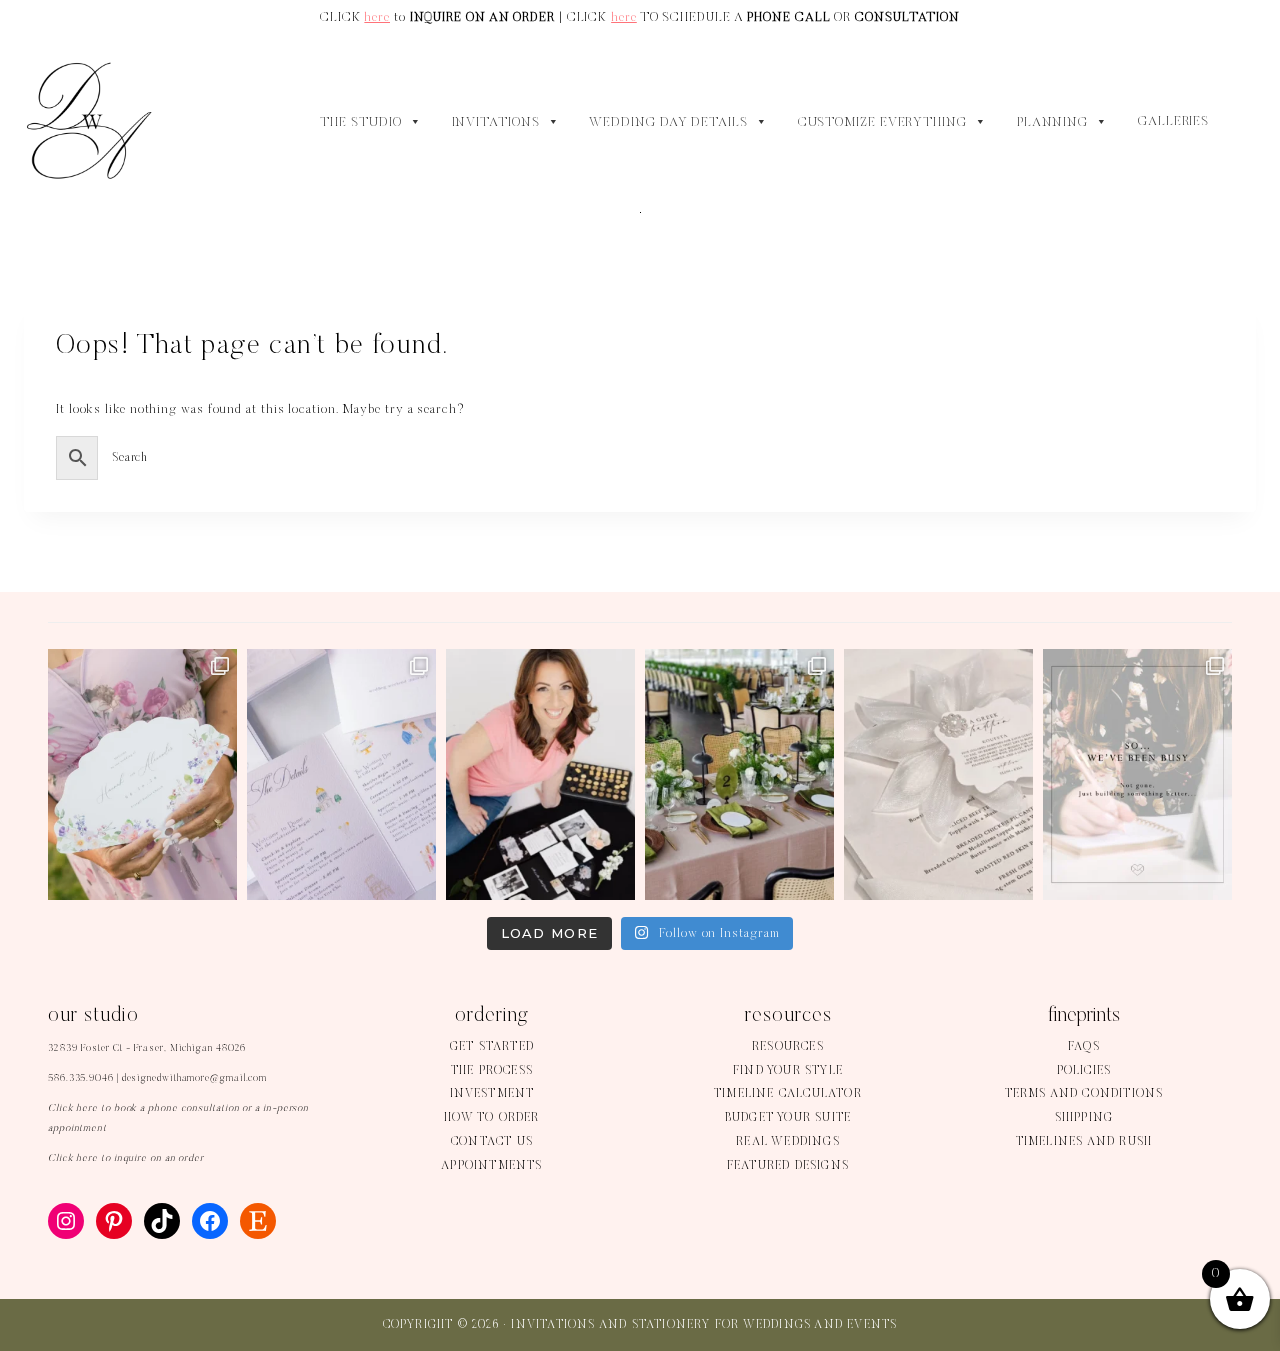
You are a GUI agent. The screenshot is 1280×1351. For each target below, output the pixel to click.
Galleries (1173, 122)
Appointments (491, 1166)
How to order (491, 1118)
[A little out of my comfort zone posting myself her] (540, 774)
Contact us (492, 1142)
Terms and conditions (1084, 1094)
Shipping (1084, 1118)
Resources (788, 1047)
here (377, 17)
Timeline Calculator (788, 1094)
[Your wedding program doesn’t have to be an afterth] (142, 774)
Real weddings (788, 1142)
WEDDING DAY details (668, 123)
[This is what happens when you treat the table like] (739, 774)
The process (492, 1071)
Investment (492, 1094)
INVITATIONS (496, 123)
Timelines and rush (1084, 1142)
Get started (492, 1047)
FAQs (1084, 1047)
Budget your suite (788, 1118)
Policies (1084, 1071)
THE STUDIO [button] (360, 123)
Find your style (788, 1071)
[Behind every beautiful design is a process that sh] (1137, 774)
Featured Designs (788, 1166)
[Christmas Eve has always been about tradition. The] (938, 774)
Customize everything (882, 123)
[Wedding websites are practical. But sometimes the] (341, 774)
